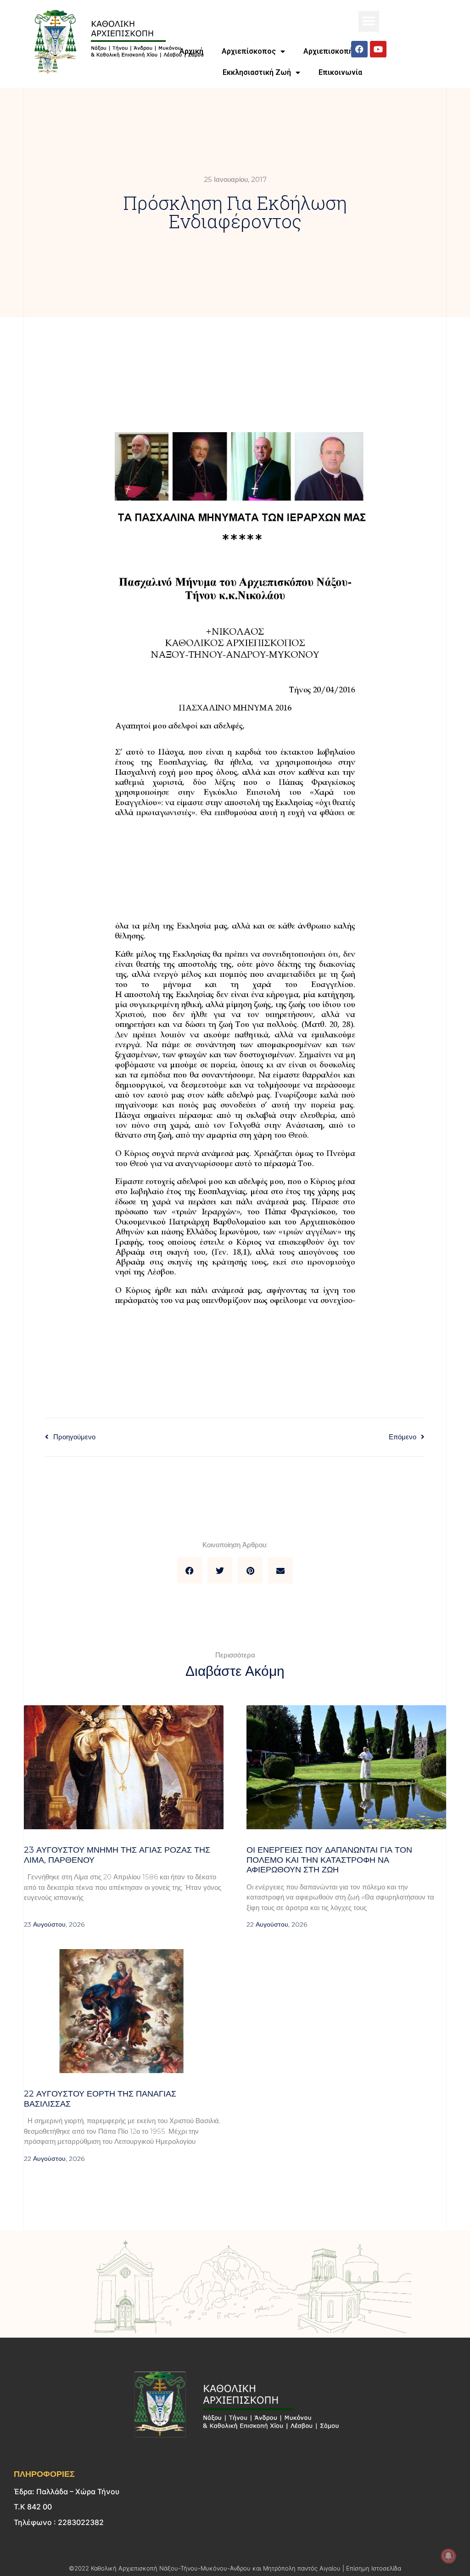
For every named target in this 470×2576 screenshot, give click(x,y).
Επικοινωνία (340, 72)
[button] (369, 21)
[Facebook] (359, 49)
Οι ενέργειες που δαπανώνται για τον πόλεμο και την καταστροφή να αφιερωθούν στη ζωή (329, 1860)
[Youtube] (378, 49)
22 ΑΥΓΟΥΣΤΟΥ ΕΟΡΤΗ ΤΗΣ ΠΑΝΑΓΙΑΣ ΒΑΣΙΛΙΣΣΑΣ (100, 2099)
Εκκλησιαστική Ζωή (257, 72)
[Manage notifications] (448, 2556)
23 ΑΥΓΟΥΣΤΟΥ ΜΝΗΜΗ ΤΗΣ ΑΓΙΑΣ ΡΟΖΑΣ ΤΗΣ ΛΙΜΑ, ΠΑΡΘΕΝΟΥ (117, 1855)
